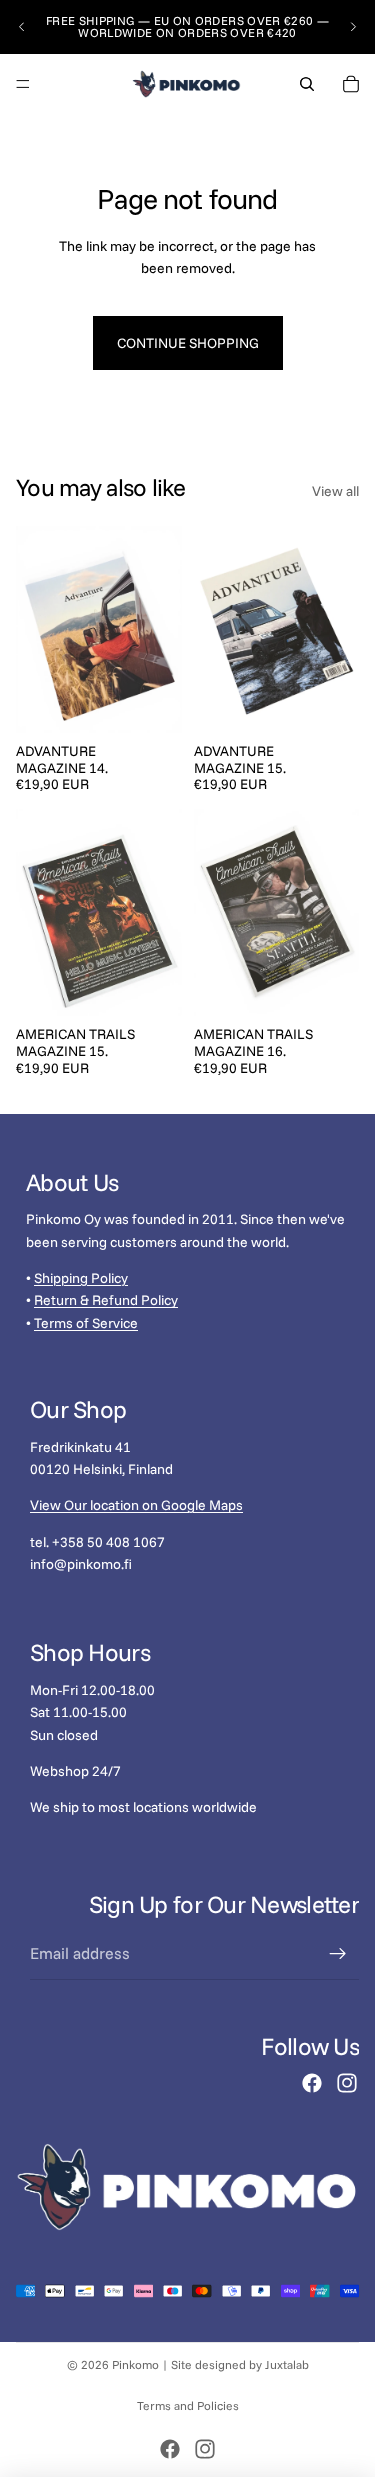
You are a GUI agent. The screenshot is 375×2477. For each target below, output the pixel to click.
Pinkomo (135, 2364)
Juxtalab (287, 2364)
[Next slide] (353, 27)
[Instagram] (347, 2083)
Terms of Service (86, 1323)
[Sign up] (338, 1954)
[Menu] (23, 84)
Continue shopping (188, 343)
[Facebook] (312, 2083)
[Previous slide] (22, 27)
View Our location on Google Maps (136, 1505)
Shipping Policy (81, 1278)
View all (335, 491)
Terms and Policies (188, 2405)
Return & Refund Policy (106, 1300)
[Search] (307, 84)
